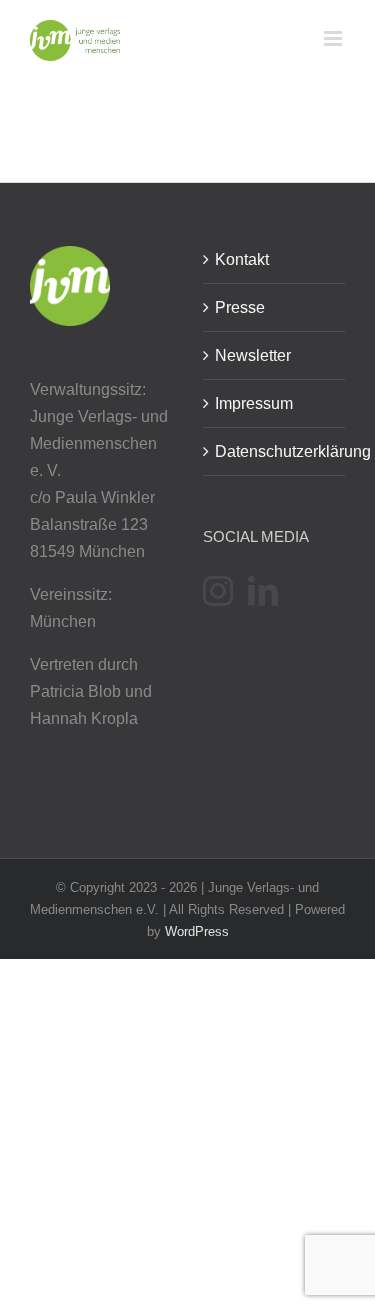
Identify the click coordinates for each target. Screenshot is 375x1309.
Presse (240, 307)
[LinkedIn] (263, 591)
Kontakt (242, 259)
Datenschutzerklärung (275, 451)
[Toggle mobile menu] (334, 38)
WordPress (197, 931)
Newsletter (253, 355)
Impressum (254, 403)
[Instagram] (218, 591)
